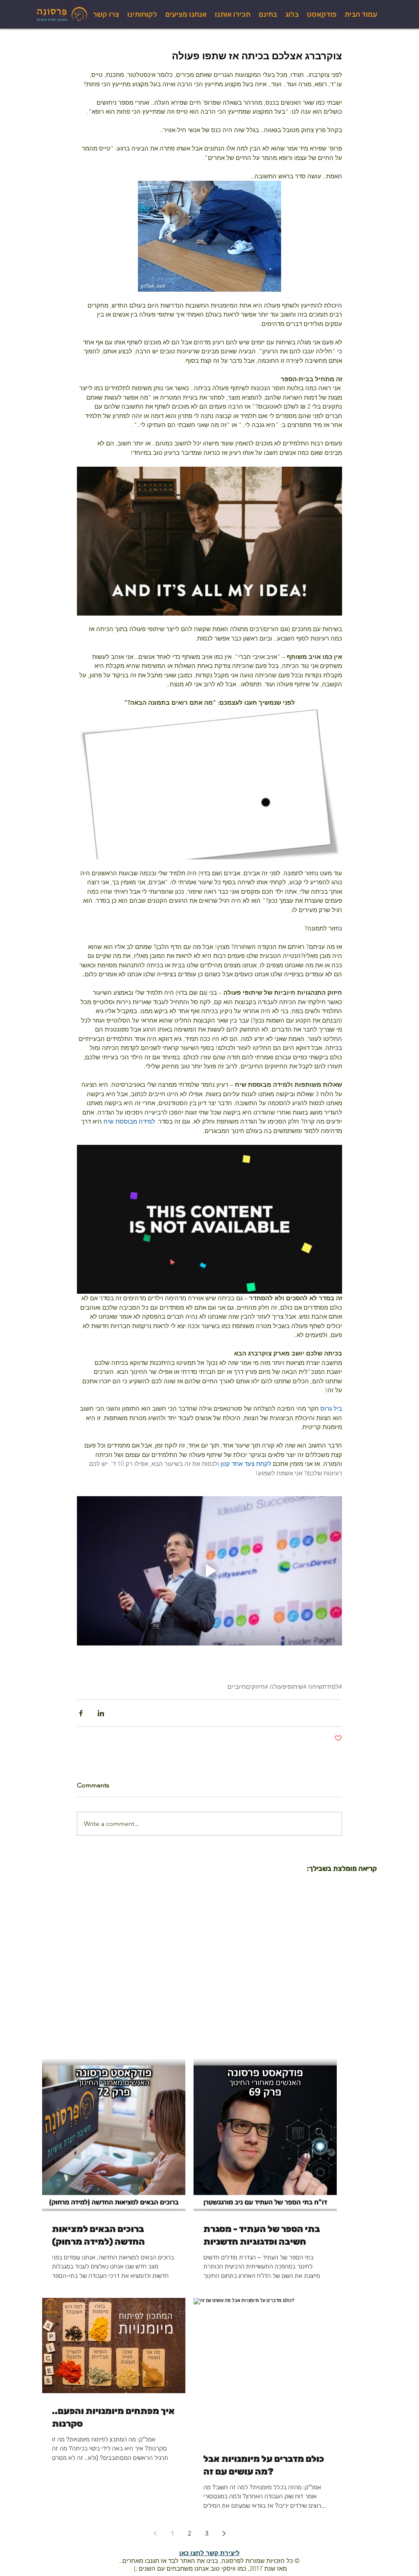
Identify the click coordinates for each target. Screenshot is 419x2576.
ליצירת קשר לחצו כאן (209, 2553)
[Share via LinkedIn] (101, 1713)
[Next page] (224, 2533)
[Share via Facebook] (81, 1713)
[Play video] (209, 1571)
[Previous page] (155, 2533)
